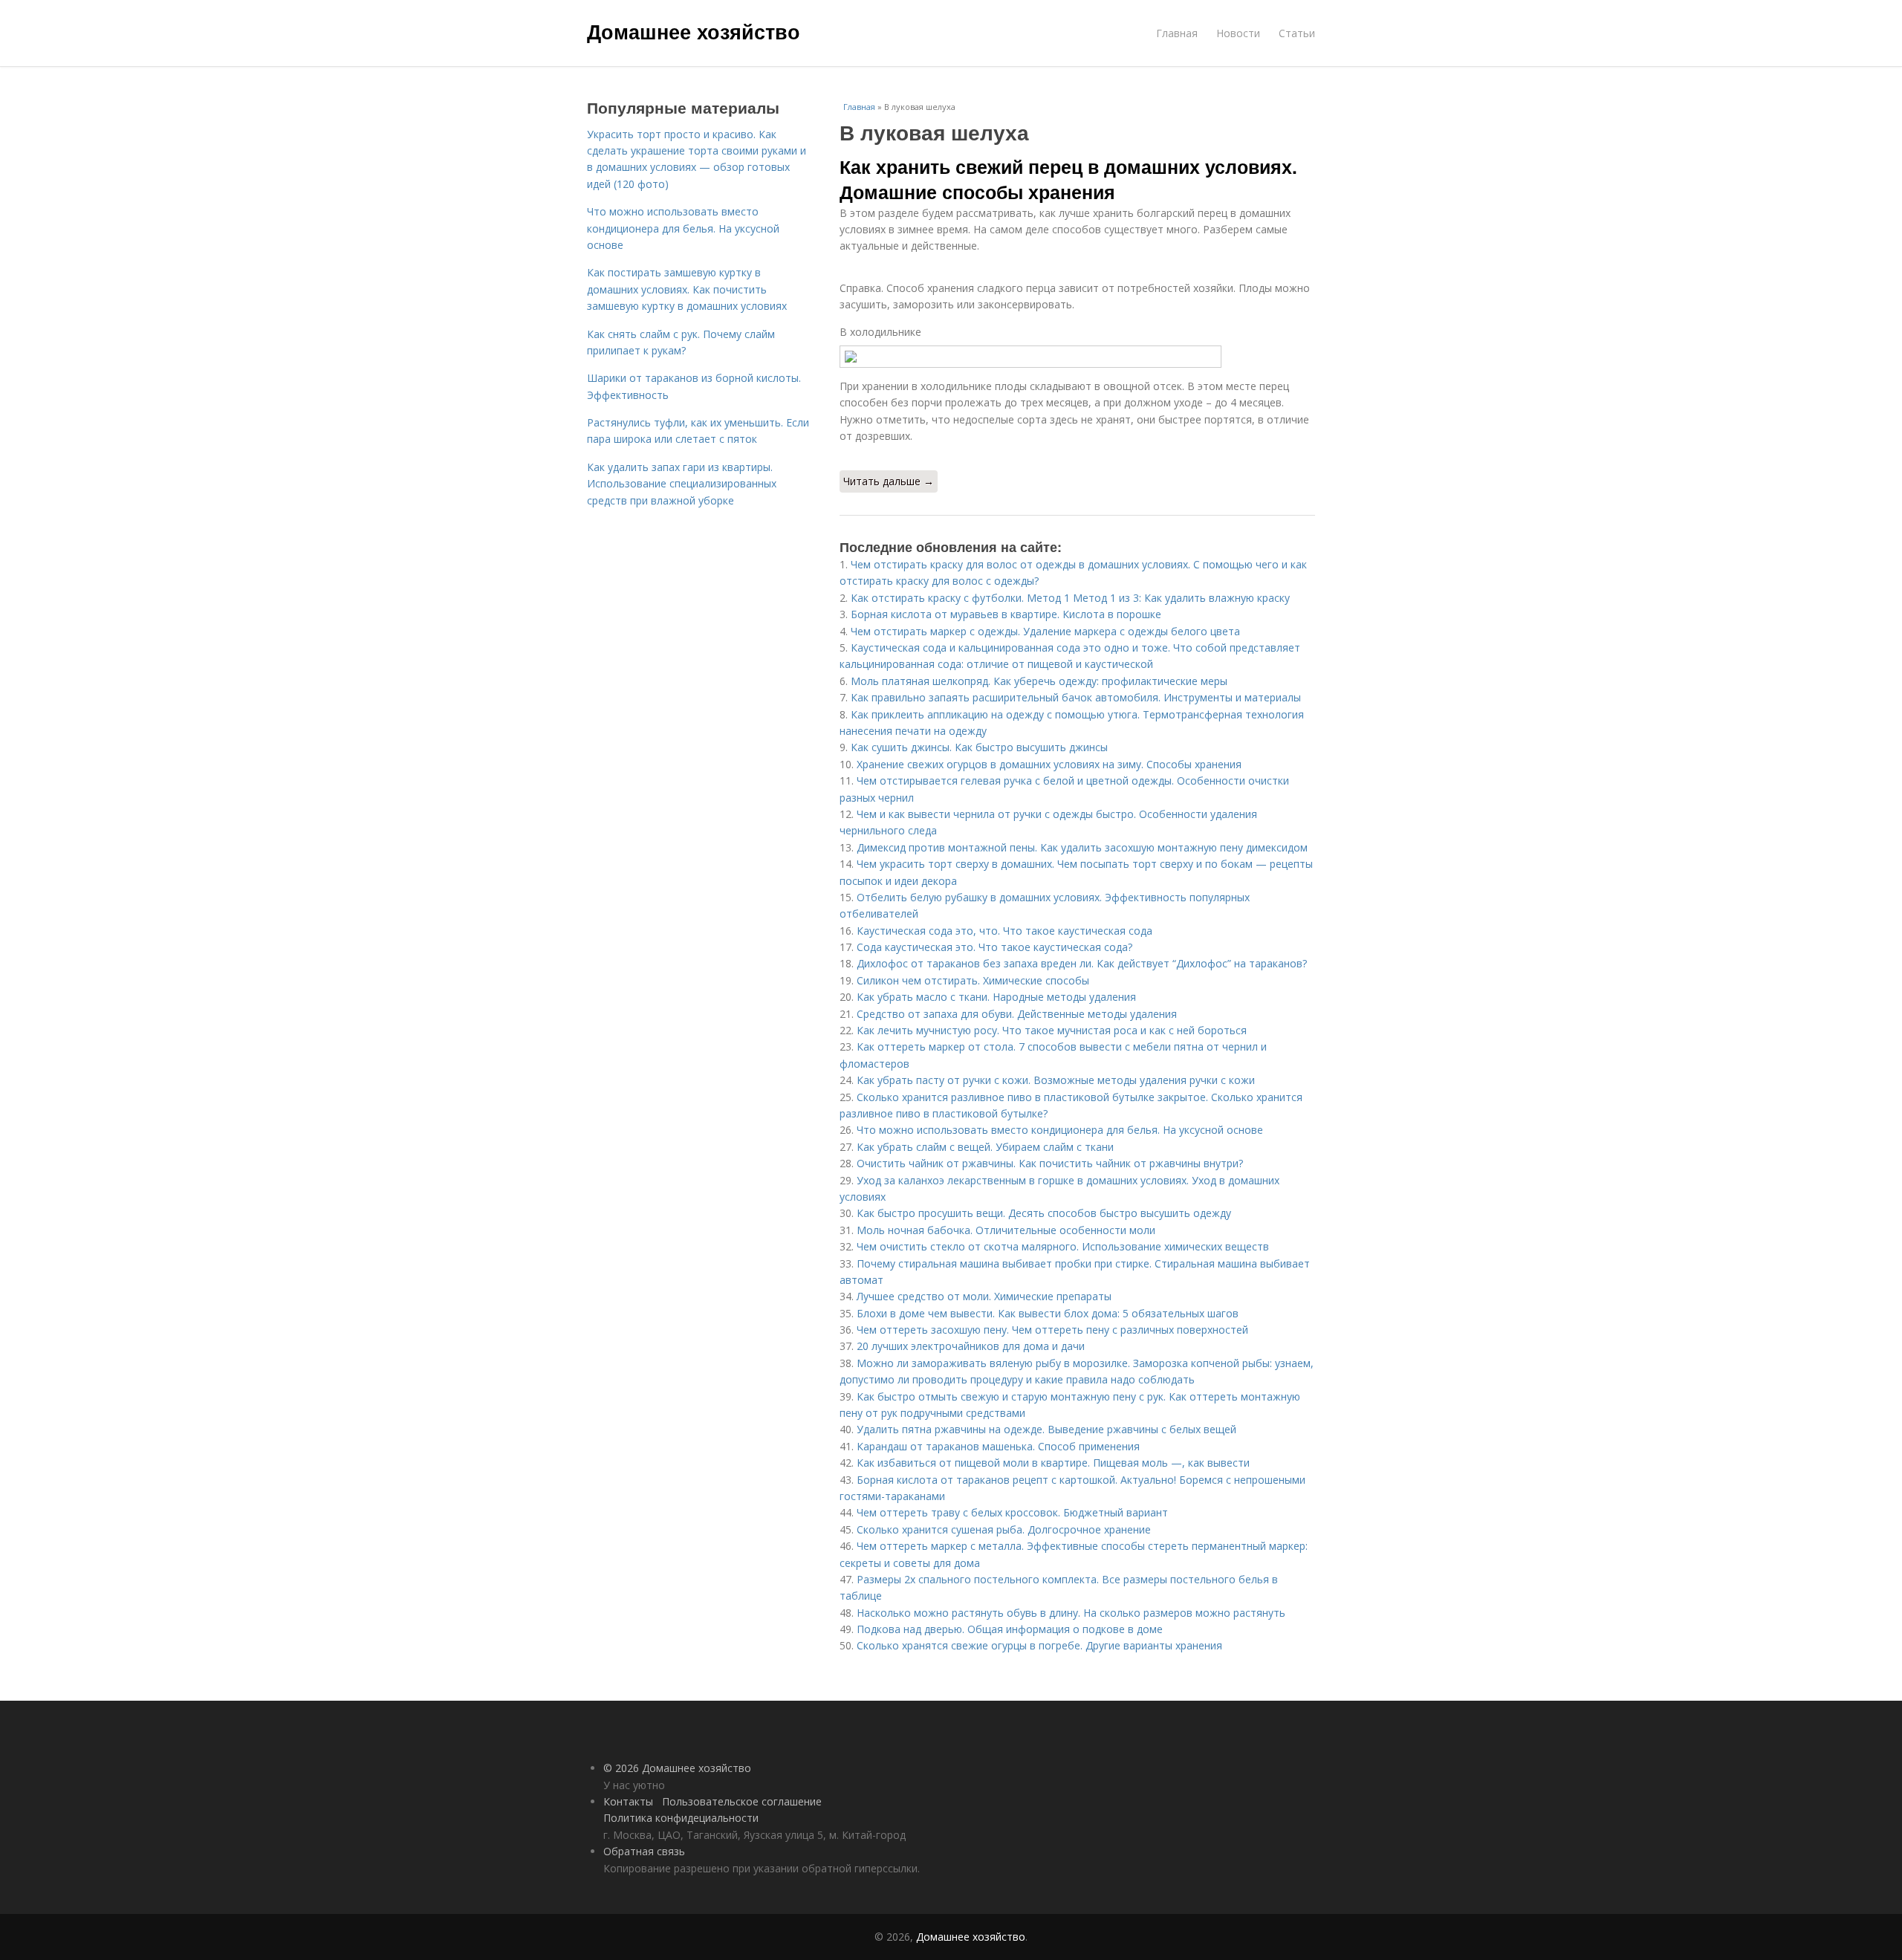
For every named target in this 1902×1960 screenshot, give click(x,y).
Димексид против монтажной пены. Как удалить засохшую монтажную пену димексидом (1082, 847)
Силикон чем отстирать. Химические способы (973, 980)
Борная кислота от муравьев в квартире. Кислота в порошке (1006, 614)
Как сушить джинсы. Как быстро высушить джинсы (979, 747)
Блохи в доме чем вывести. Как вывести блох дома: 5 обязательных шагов (1048, 1313)
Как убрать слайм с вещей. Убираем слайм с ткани (985, 1147)
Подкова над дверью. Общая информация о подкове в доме (1010, 1629)
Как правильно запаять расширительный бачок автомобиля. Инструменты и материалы (1076, 697)
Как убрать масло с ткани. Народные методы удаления (996, 997)
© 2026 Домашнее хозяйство (677, 1768)
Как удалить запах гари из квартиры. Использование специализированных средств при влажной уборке (682, 484)
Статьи (1297, 33)
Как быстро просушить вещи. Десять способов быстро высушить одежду (1044, 1213)
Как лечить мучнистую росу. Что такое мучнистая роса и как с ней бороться (1052, 1030)
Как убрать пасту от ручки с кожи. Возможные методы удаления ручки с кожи (1056, 1080)
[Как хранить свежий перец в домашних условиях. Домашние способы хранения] (1077, 357)
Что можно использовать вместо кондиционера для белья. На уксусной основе (1060, 1130)
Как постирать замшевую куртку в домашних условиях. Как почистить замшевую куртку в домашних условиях (687, 289)
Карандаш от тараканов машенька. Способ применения (998, 1446)
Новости (1238, 33)
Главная (1177, 33)
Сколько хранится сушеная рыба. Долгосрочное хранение (1004, 1529)
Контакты (628, 1801)
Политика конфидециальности (681, 1818)
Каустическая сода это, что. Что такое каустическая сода (1004, 931)
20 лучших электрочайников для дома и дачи (971, 1346)
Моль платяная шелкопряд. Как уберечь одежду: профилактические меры (1039, 681)
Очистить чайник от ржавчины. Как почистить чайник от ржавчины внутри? (1050, 1163)
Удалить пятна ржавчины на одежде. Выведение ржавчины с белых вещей (1046, 1429)
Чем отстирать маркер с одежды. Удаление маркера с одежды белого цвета (1045, 631)
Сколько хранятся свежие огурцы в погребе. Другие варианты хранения (1039, 1645)
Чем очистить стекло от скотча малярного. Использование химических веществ (1063, 1246)
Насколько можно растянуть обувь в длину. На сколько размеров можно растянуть (1071, 1613)
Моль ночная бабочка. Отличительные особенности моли (1006, 1230)
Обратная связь (644, 1851)
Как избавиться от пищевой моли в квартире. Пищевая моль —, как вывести (1053, 1463)
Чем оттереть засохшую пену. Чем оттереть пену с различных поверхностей (1052, 1330)
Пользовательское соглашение (742, 1801)
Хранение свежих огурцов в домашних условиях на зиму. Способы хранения (1049, 764)
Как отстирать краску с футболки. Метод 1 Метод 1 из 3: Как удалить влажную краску (1070, 598)
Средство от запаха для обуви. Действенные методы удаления (1017, 1014)
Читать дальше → (889, 481)
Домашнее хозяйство (694, 31)
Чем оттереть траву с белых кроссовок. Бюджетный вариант (1012, 1512)
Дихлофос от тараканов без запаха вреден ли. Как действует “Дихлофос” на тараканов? (1082, 963)
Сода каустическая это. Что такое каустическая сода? (994, 947)
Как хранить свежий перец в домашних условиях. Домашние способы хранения (1068, 179)
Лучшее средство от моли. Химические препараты (984, 1296)
